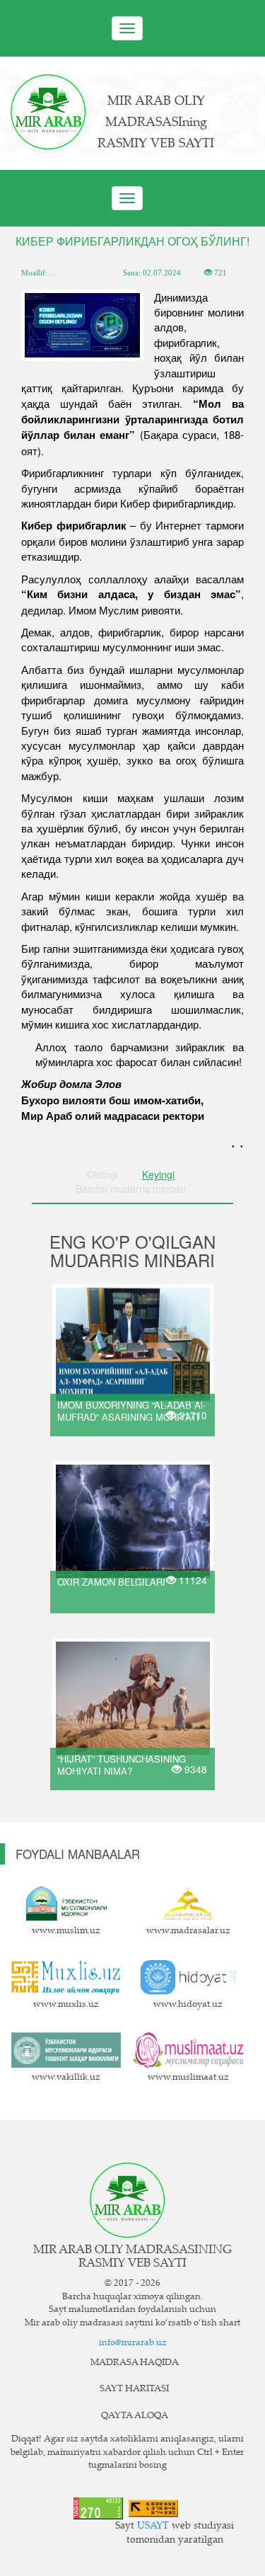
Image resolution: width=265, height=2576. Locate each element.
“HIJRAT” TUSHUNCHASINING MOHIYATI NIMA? (122, 1765)
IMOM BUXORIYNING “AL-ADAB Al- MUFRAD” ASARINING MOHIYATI (131, 1411)
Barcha (131, 1189)
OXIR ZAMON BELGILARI (111, 1582)
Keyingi (158, 1174)
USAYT (153, 2526)
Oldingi (102, 1174)
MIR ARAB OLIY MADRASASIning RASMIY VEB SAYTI (156, 123)
